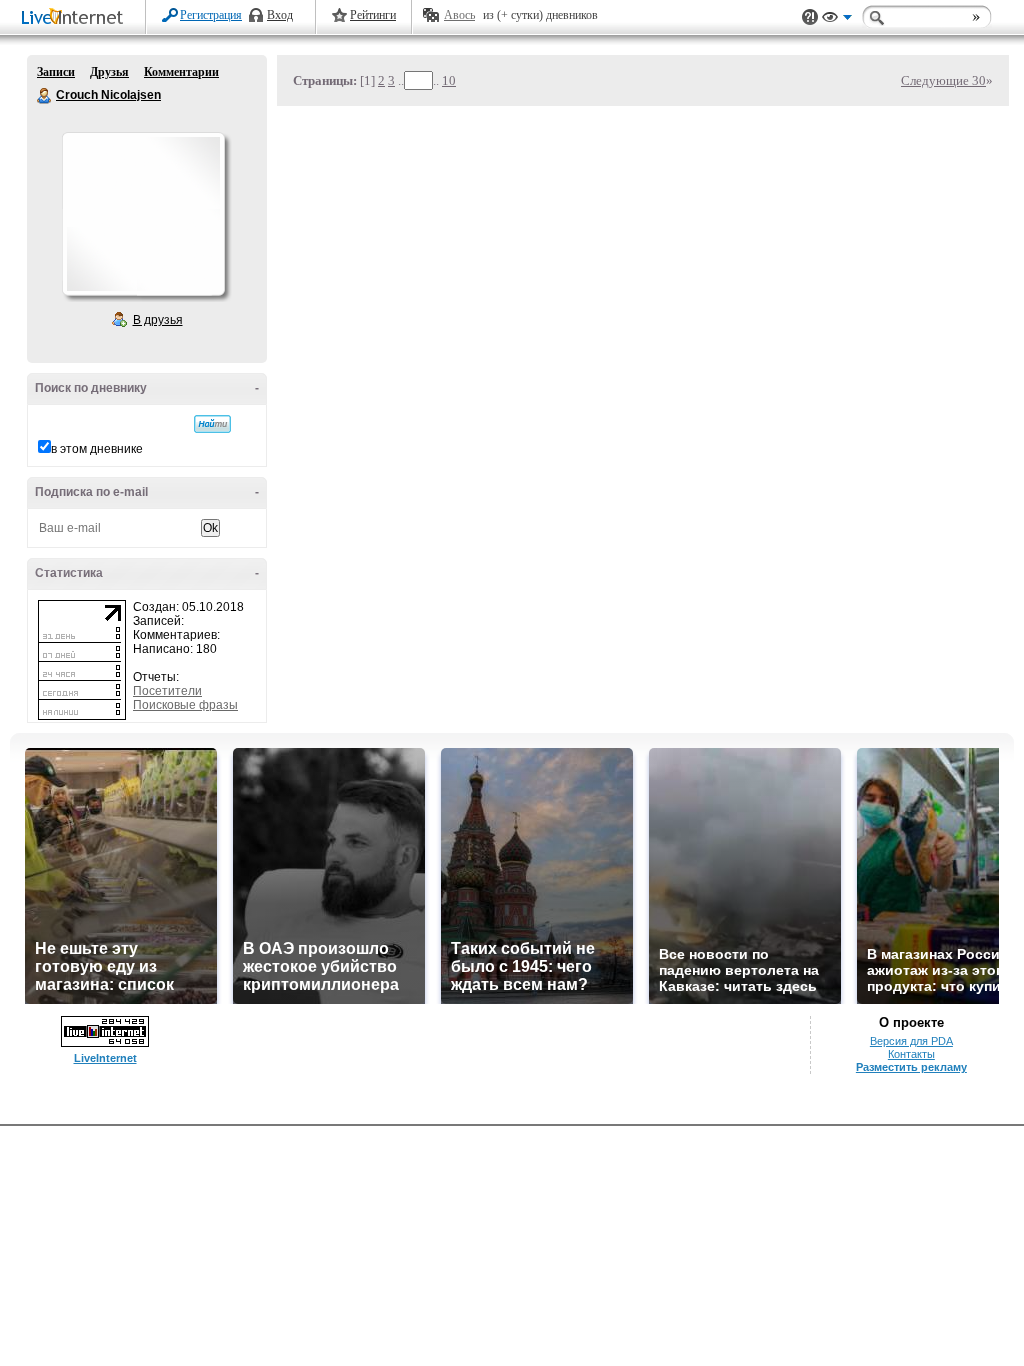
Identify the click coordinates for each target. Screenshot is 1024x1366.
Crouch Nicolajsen (45, 96)
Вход (280, 15)
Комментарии (181, 72)
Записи (56, 72)
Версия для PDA (911, 1041)
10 (449, 80)
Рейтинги (373, 15)
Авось (459, 15)
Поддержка (810, 17)
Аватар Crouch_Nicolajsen (143, 214)
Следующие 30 (943, 80)
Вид (837, 20)
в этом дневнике (97, 449)
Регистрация (211, 15)
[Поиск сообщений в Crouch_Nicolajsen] (212, 424)
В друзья (158, 320)
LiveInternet (76, 18)
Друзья (109, 72)
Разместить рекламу (911, 1067)
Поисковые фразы (185, 705)
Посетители (167, 691)
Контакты (911, 1054)
